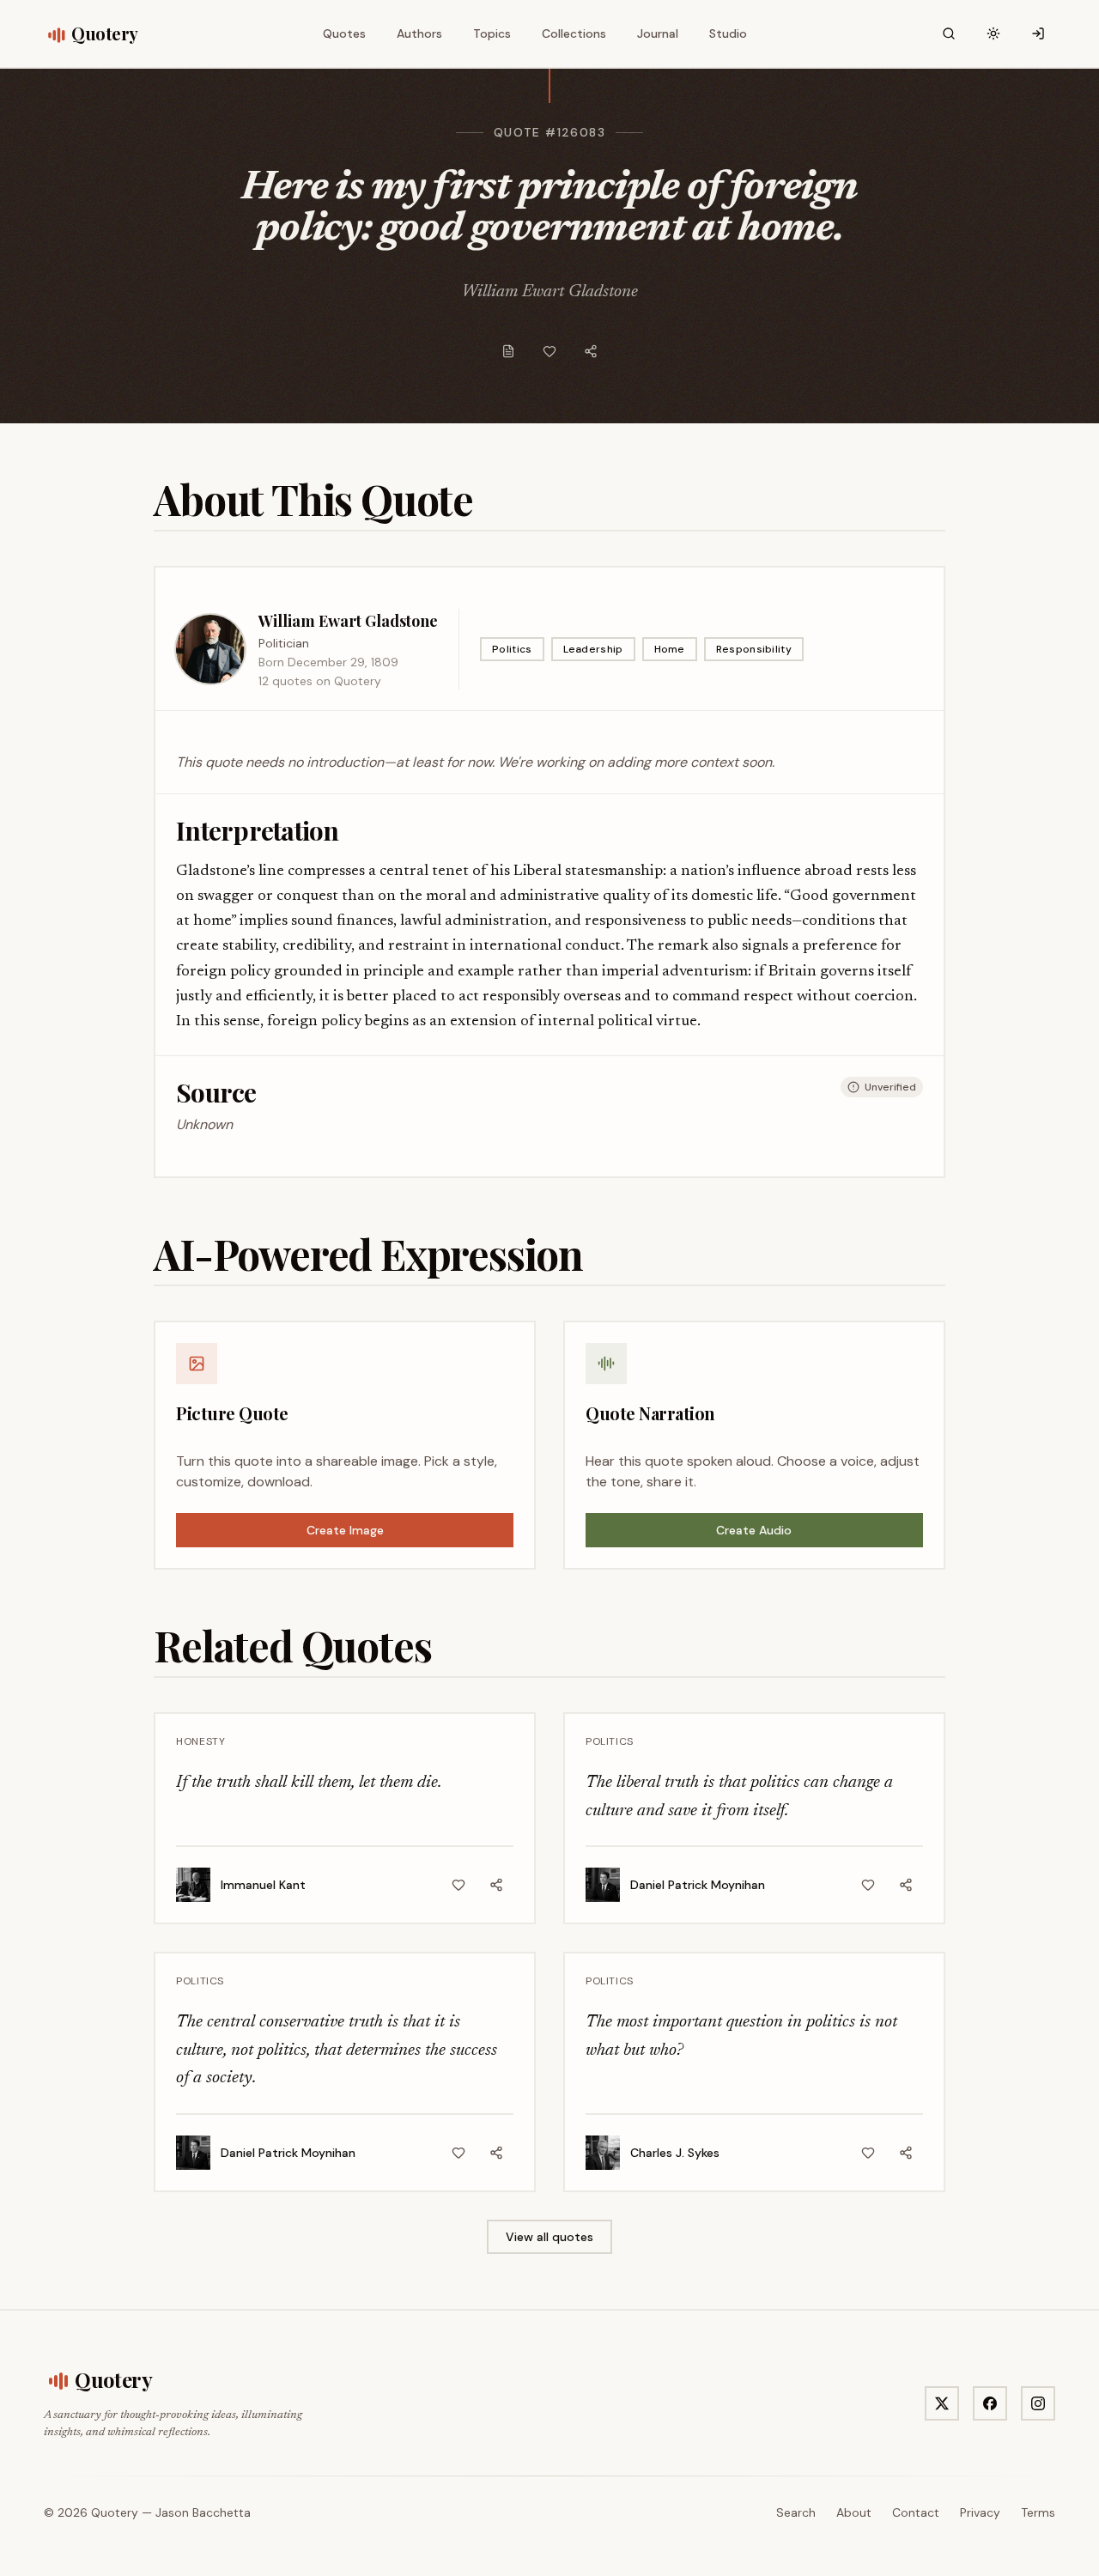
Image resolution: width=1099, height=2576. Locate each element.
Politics (512, 649)
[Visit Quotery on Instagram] (1038, 2403)
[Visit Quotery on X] (942, 2403)
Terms (1038, 2512)
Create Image (345, 1530)
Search (796, 2512)
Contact (916, 2512)
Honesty (200, 1741)
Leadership (593, 649)
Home (670, 649)
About (854, 2512)
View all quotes (549, 2237)
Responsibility (754, 649)
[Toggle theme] (993, 33)
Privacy (980, 2512)
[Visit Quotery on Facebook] (990, 2403)
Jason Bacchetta (203, 2512)
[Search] (949, 33)
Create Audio (754, 1530)
